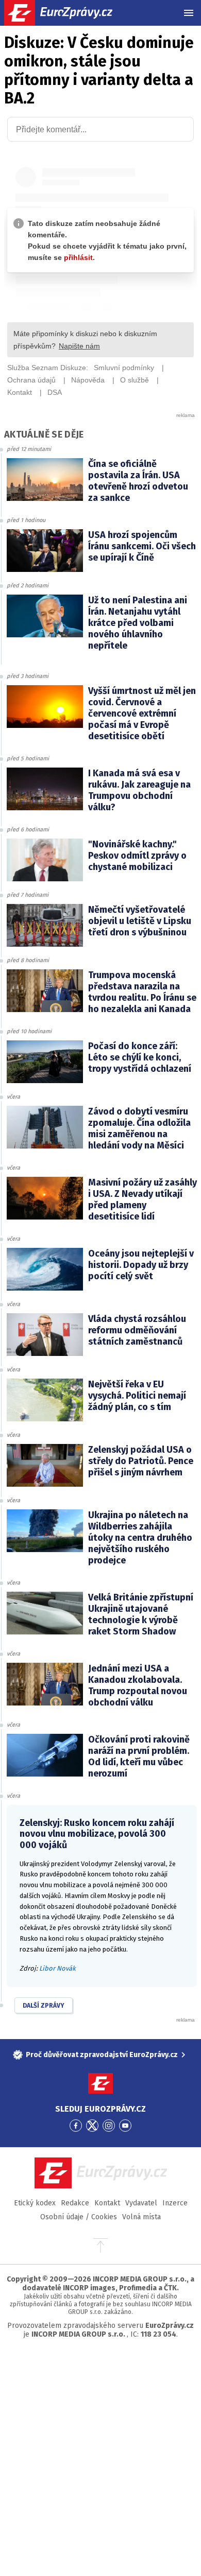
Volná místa (141, 2217)
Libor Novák (57, 1968)
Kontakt (107, 2203)
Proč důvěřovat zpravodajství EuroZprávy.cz (102, 2055)
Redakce (75, 2203)
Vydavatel (141, 2203)
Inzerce (175, 2203)
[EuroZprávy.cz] (67, 13)
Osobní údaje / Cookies (79, 2217)
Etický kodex (35, 2203)
